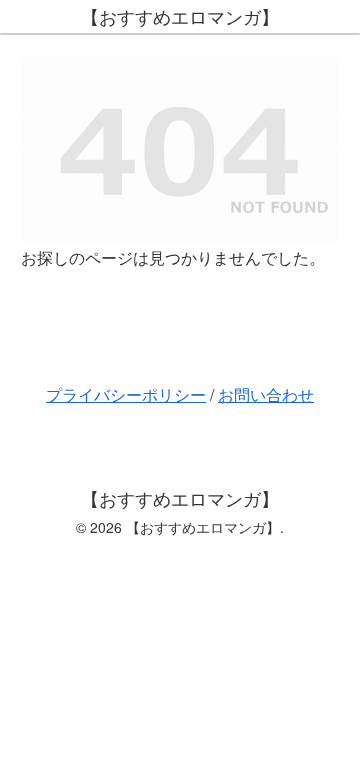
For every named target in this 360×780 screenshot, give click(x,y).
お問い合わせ (266, 394)
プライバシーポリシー (126, 394)
